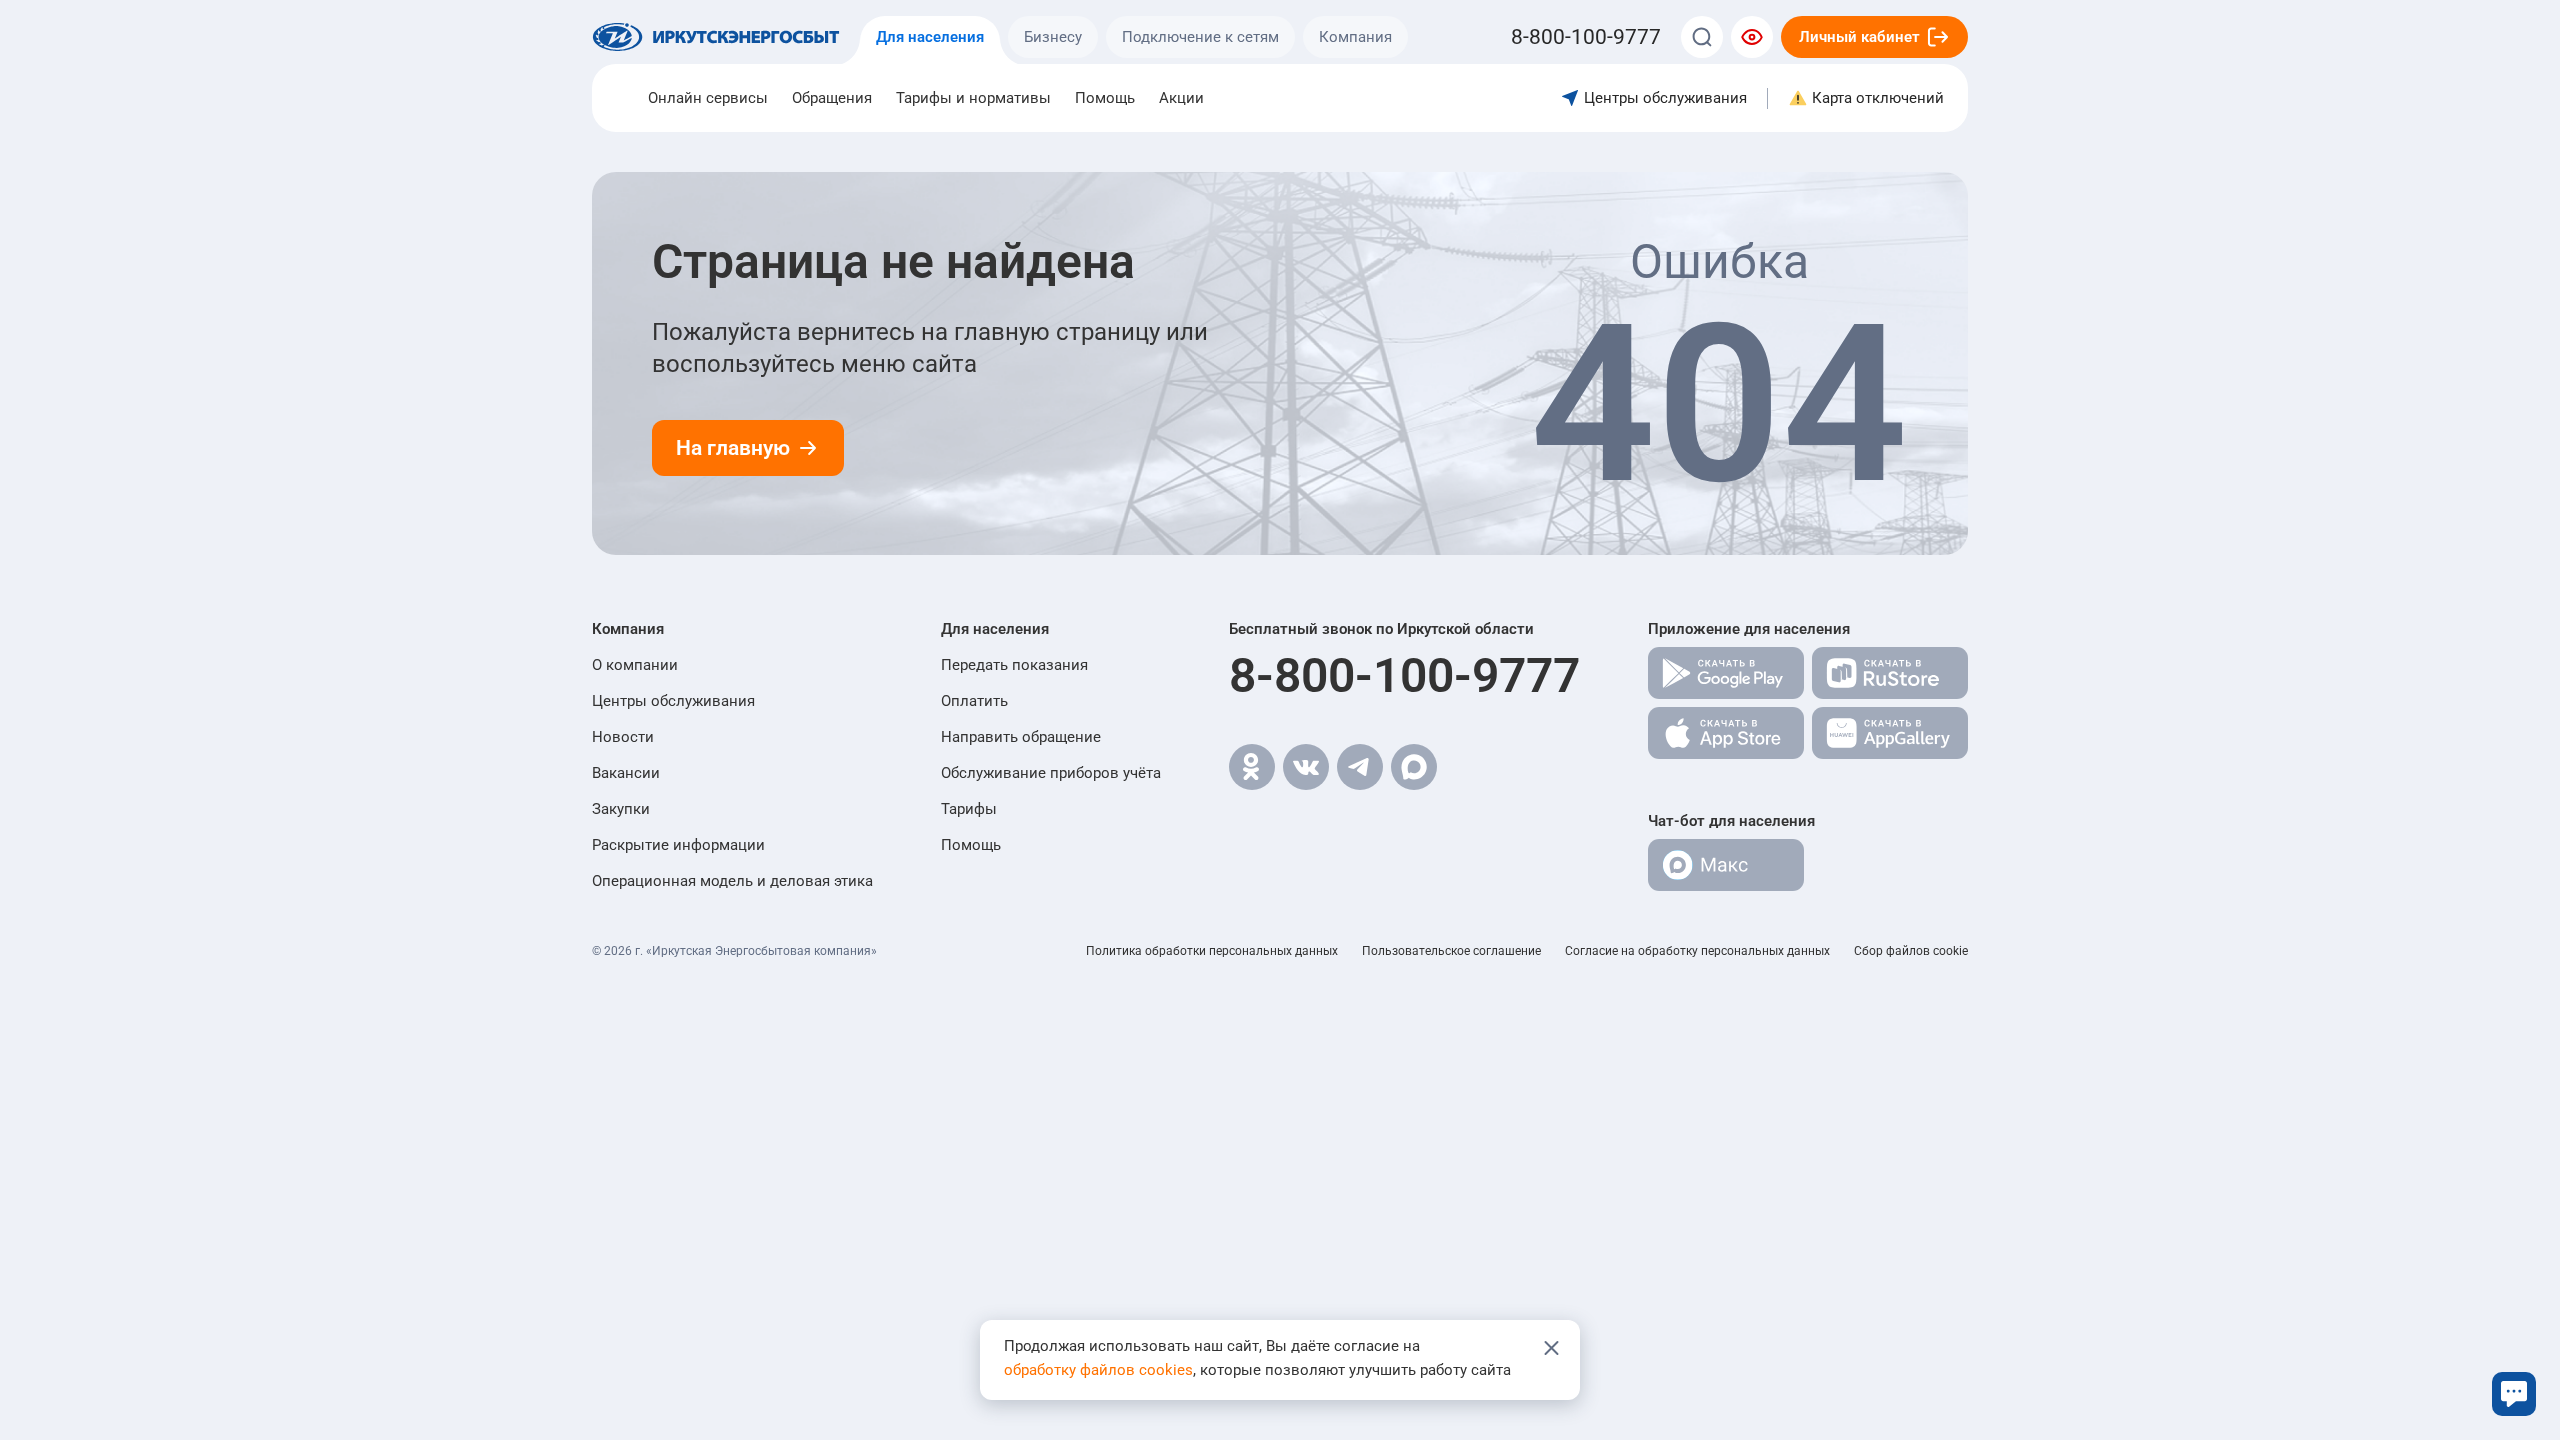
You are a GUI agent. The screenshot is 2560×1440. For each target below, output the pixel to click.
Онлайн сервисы (708, 98)
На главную (733, 448)
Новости (623, 737)
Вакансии (626, 773)
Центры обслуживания (673, 701)
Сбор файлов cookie (1911, 951)
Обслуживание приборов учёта (1051, 773)
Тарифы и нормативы (973, 98)
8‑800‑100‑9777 (1586, 37)
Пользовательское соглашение (1451, 951)
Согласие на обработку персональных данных (1697, 951)
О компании (635, 665)
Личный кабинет (1859, 37)
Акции (1181, 98)
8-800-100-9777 (1404, 675)
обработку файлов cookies (1098, 1370)
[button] (732, 629)
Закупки (621, 809)
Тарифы (969, 809)
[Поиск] (1702, 37)
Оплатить (974, 701)
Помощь (1105, 98)
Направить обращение (1021, 737)
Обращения (832, 98)
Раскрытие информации (678, 845)
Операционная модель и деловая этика (732, 881)
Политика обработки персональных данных (1212, 951)
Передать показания (1014, 665)
